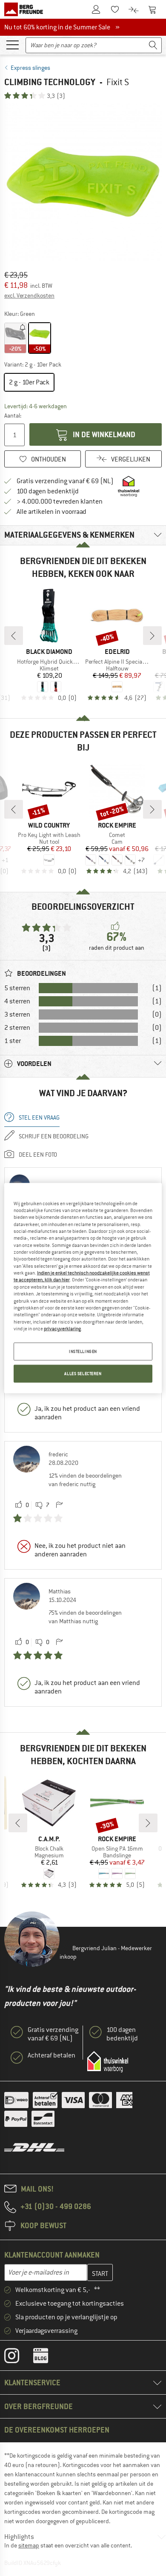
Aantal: (13, 415)
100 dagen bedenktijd (48, 491)
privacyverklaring (62, 1329)
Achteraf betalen (52, 2055)
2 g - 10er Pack (29, 382)
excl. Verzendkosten (29, 295)
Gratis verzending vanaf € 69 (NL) (65, 481)
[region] (83, 1288)
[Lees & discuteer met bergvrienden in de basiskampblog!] (47, 2358)
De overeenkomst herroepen (57, 2430)
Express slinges (30, 68)
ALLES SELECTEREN (83, 1374)
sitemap (29, 2545)
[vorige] (14, 636)
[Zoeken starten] (153, 45)
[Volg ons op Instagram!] (18, 2358)
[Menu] (12, 44)
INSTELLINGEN (83, 1351)
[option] (83, 182)
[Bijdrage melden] (59, 1505)
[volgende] (152, 636)
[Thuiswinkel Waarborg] (108, 2062)
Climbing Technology (50, 82)
